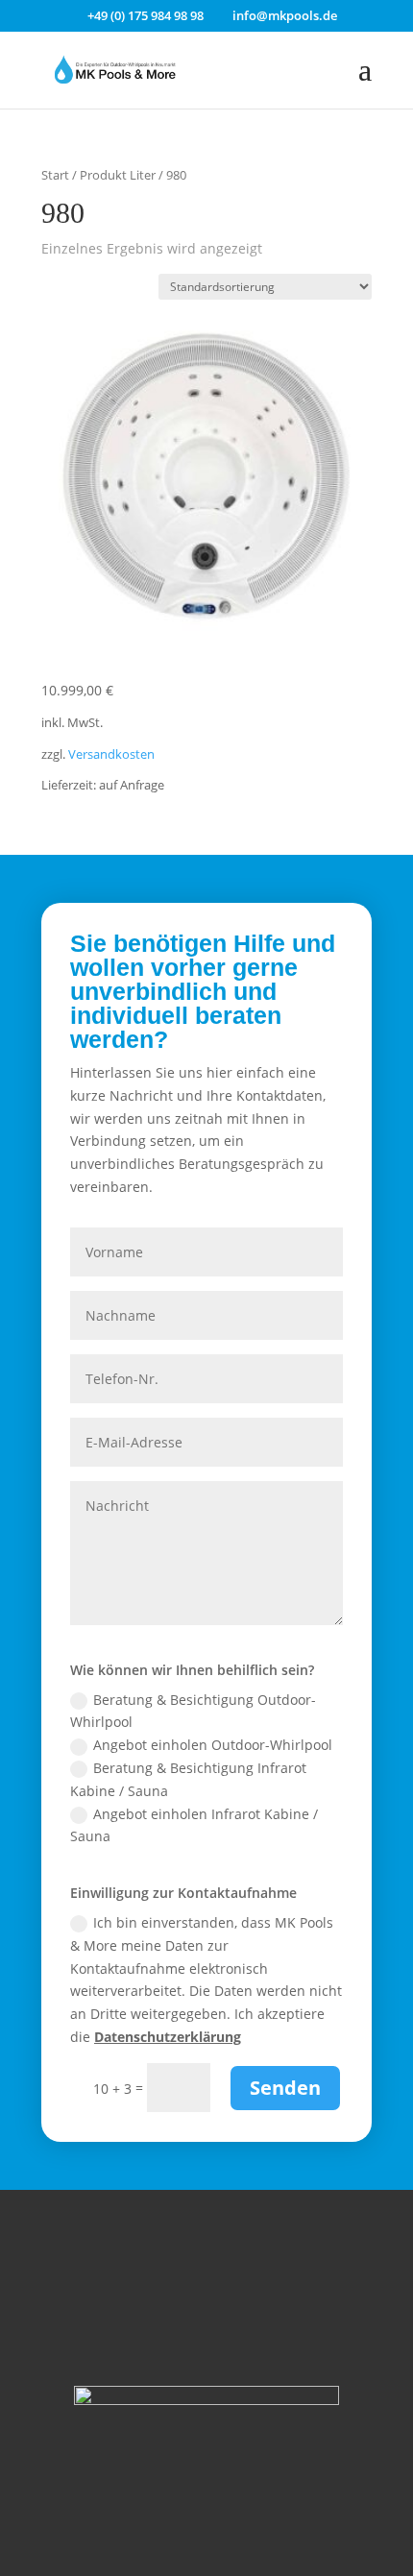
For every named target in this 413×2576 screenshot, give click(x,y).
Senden (285, 2088)
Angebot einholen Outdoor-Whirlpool (213, 1745)
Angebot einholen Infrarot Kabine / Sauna (194, 1825)
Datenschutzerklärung (168, 2037)
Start (55, 175)
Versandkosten (111, 754)
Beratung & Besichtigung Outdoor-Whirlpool (193, 1711)
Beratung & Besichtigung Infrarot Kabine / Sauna (188, 1779)
